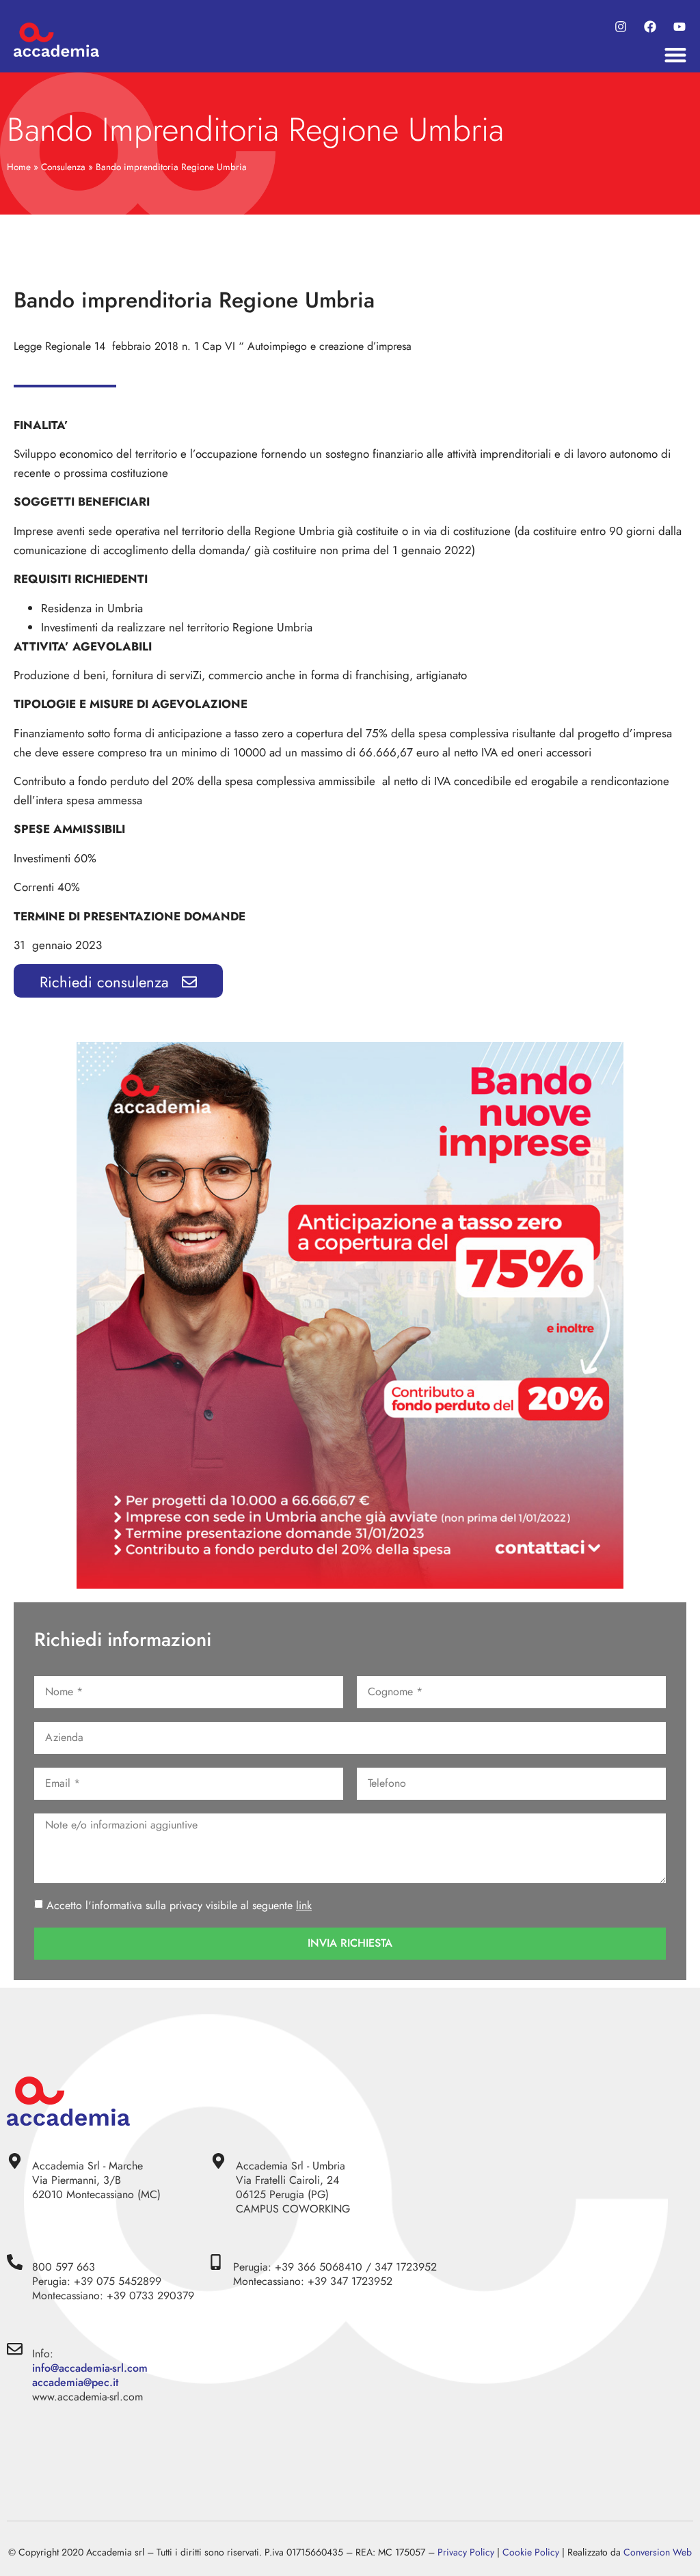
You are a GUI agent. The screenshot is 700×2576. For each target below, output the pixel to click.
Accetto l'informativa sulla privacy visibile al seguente (179, 1905)
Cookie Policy (531, 2552)
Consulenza (63, 167)
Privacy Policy (466, 2552)
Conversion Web (658, 2552)
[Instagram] (621, 27)
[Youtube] (679, 27)
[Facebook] (650, 27)
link (304, 1905)
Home (19, 167)
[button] (676, 55)
